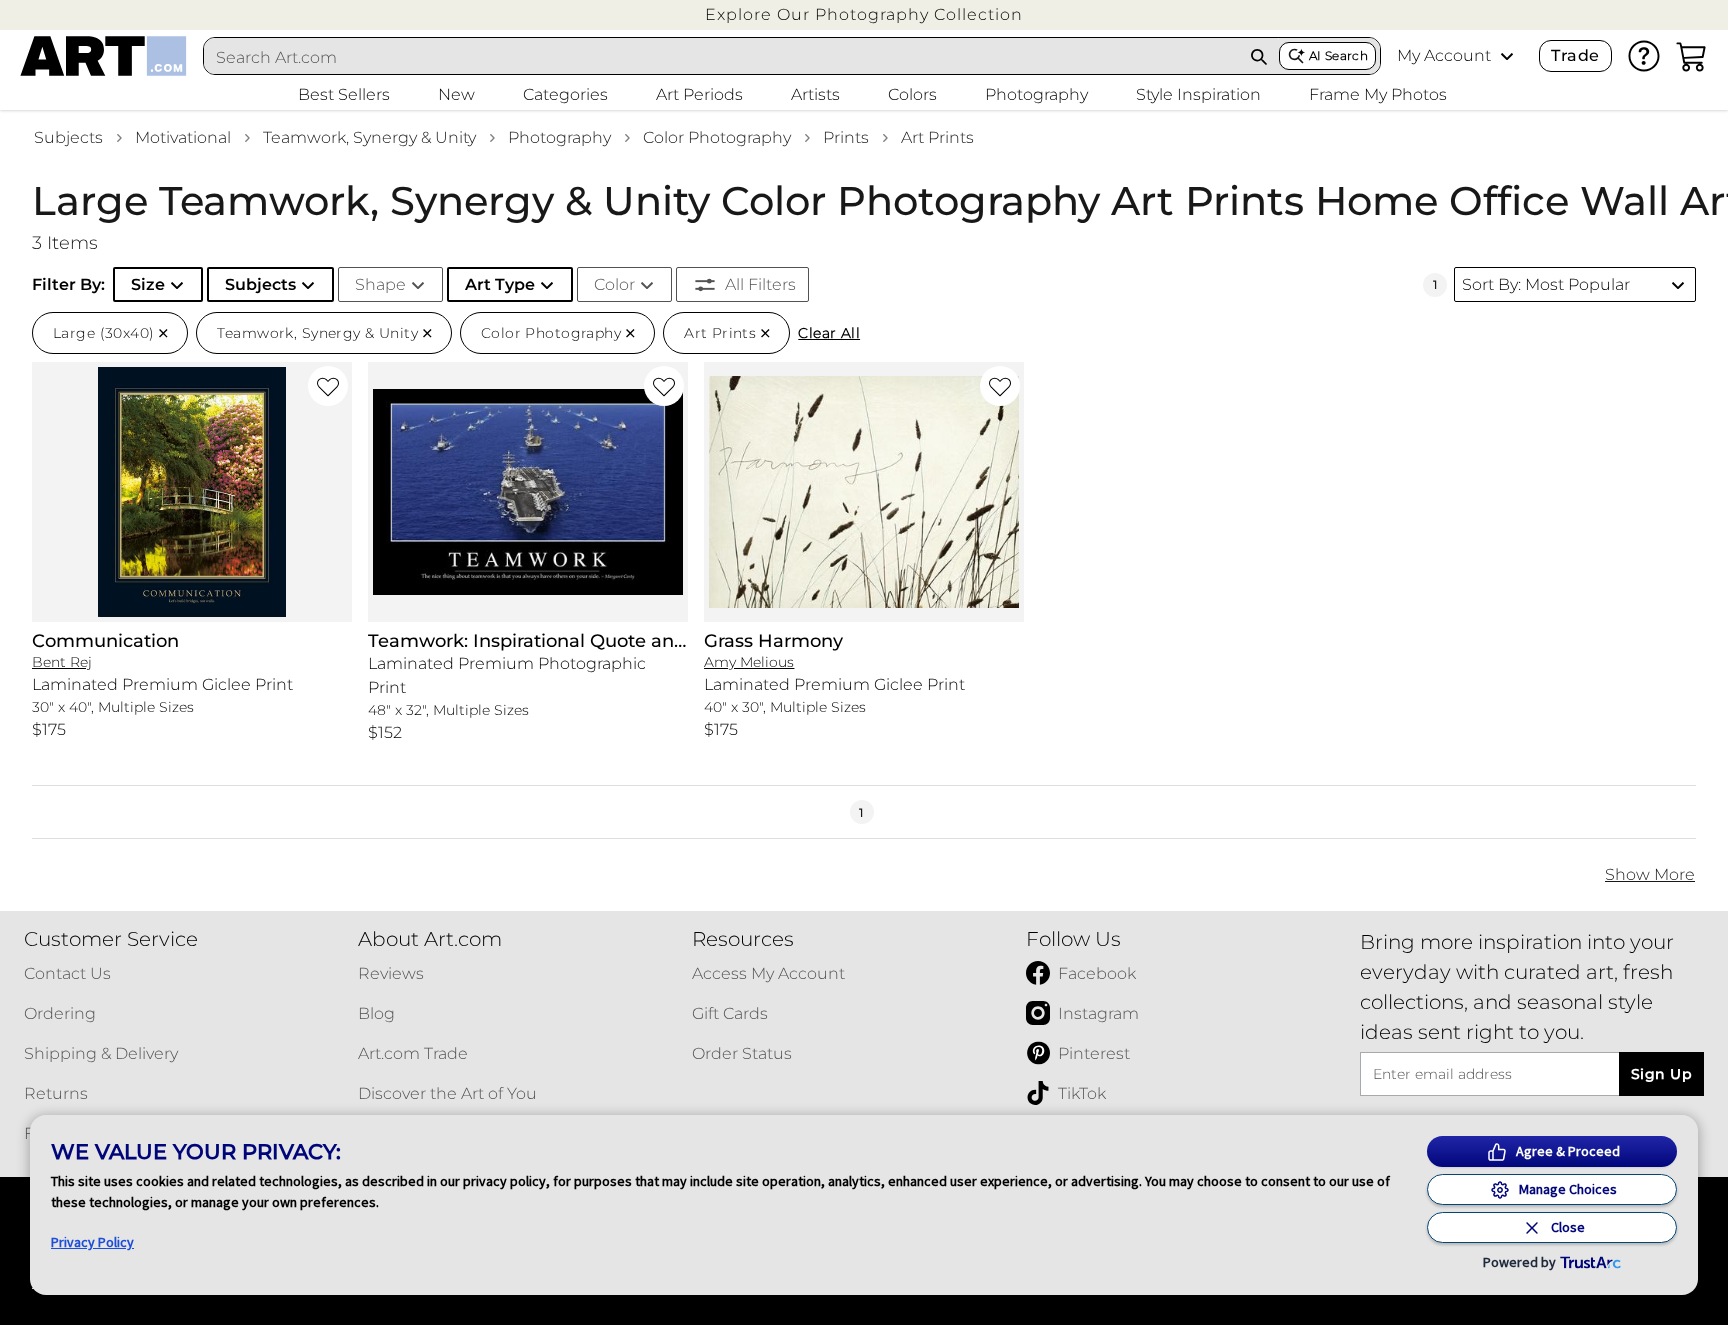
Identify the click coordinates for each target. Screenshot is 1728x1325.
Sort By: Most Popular (1546, 284)
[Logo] (103, 56)
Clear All (829, 333)
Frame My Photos (1378, 94)
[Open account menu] (1507, 56)
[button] (864, 14)
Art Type (500, 284)
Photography (559, 137)
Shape (380, 284)
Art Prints (937, 137)
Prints (846, 137)
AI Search (1338, 55)
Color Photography (717, 137)
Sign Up (1661, 1074)
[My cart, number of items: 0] (1692, 56)
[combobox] (722, 57)
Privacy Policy (92, 1242)
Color (614, 284)
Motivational (183, 137)
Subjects (68, 137)
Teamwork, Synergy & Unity (369, 137)
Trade (1575, 55)
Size (148, 284)
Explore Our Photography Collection (864, 14)
